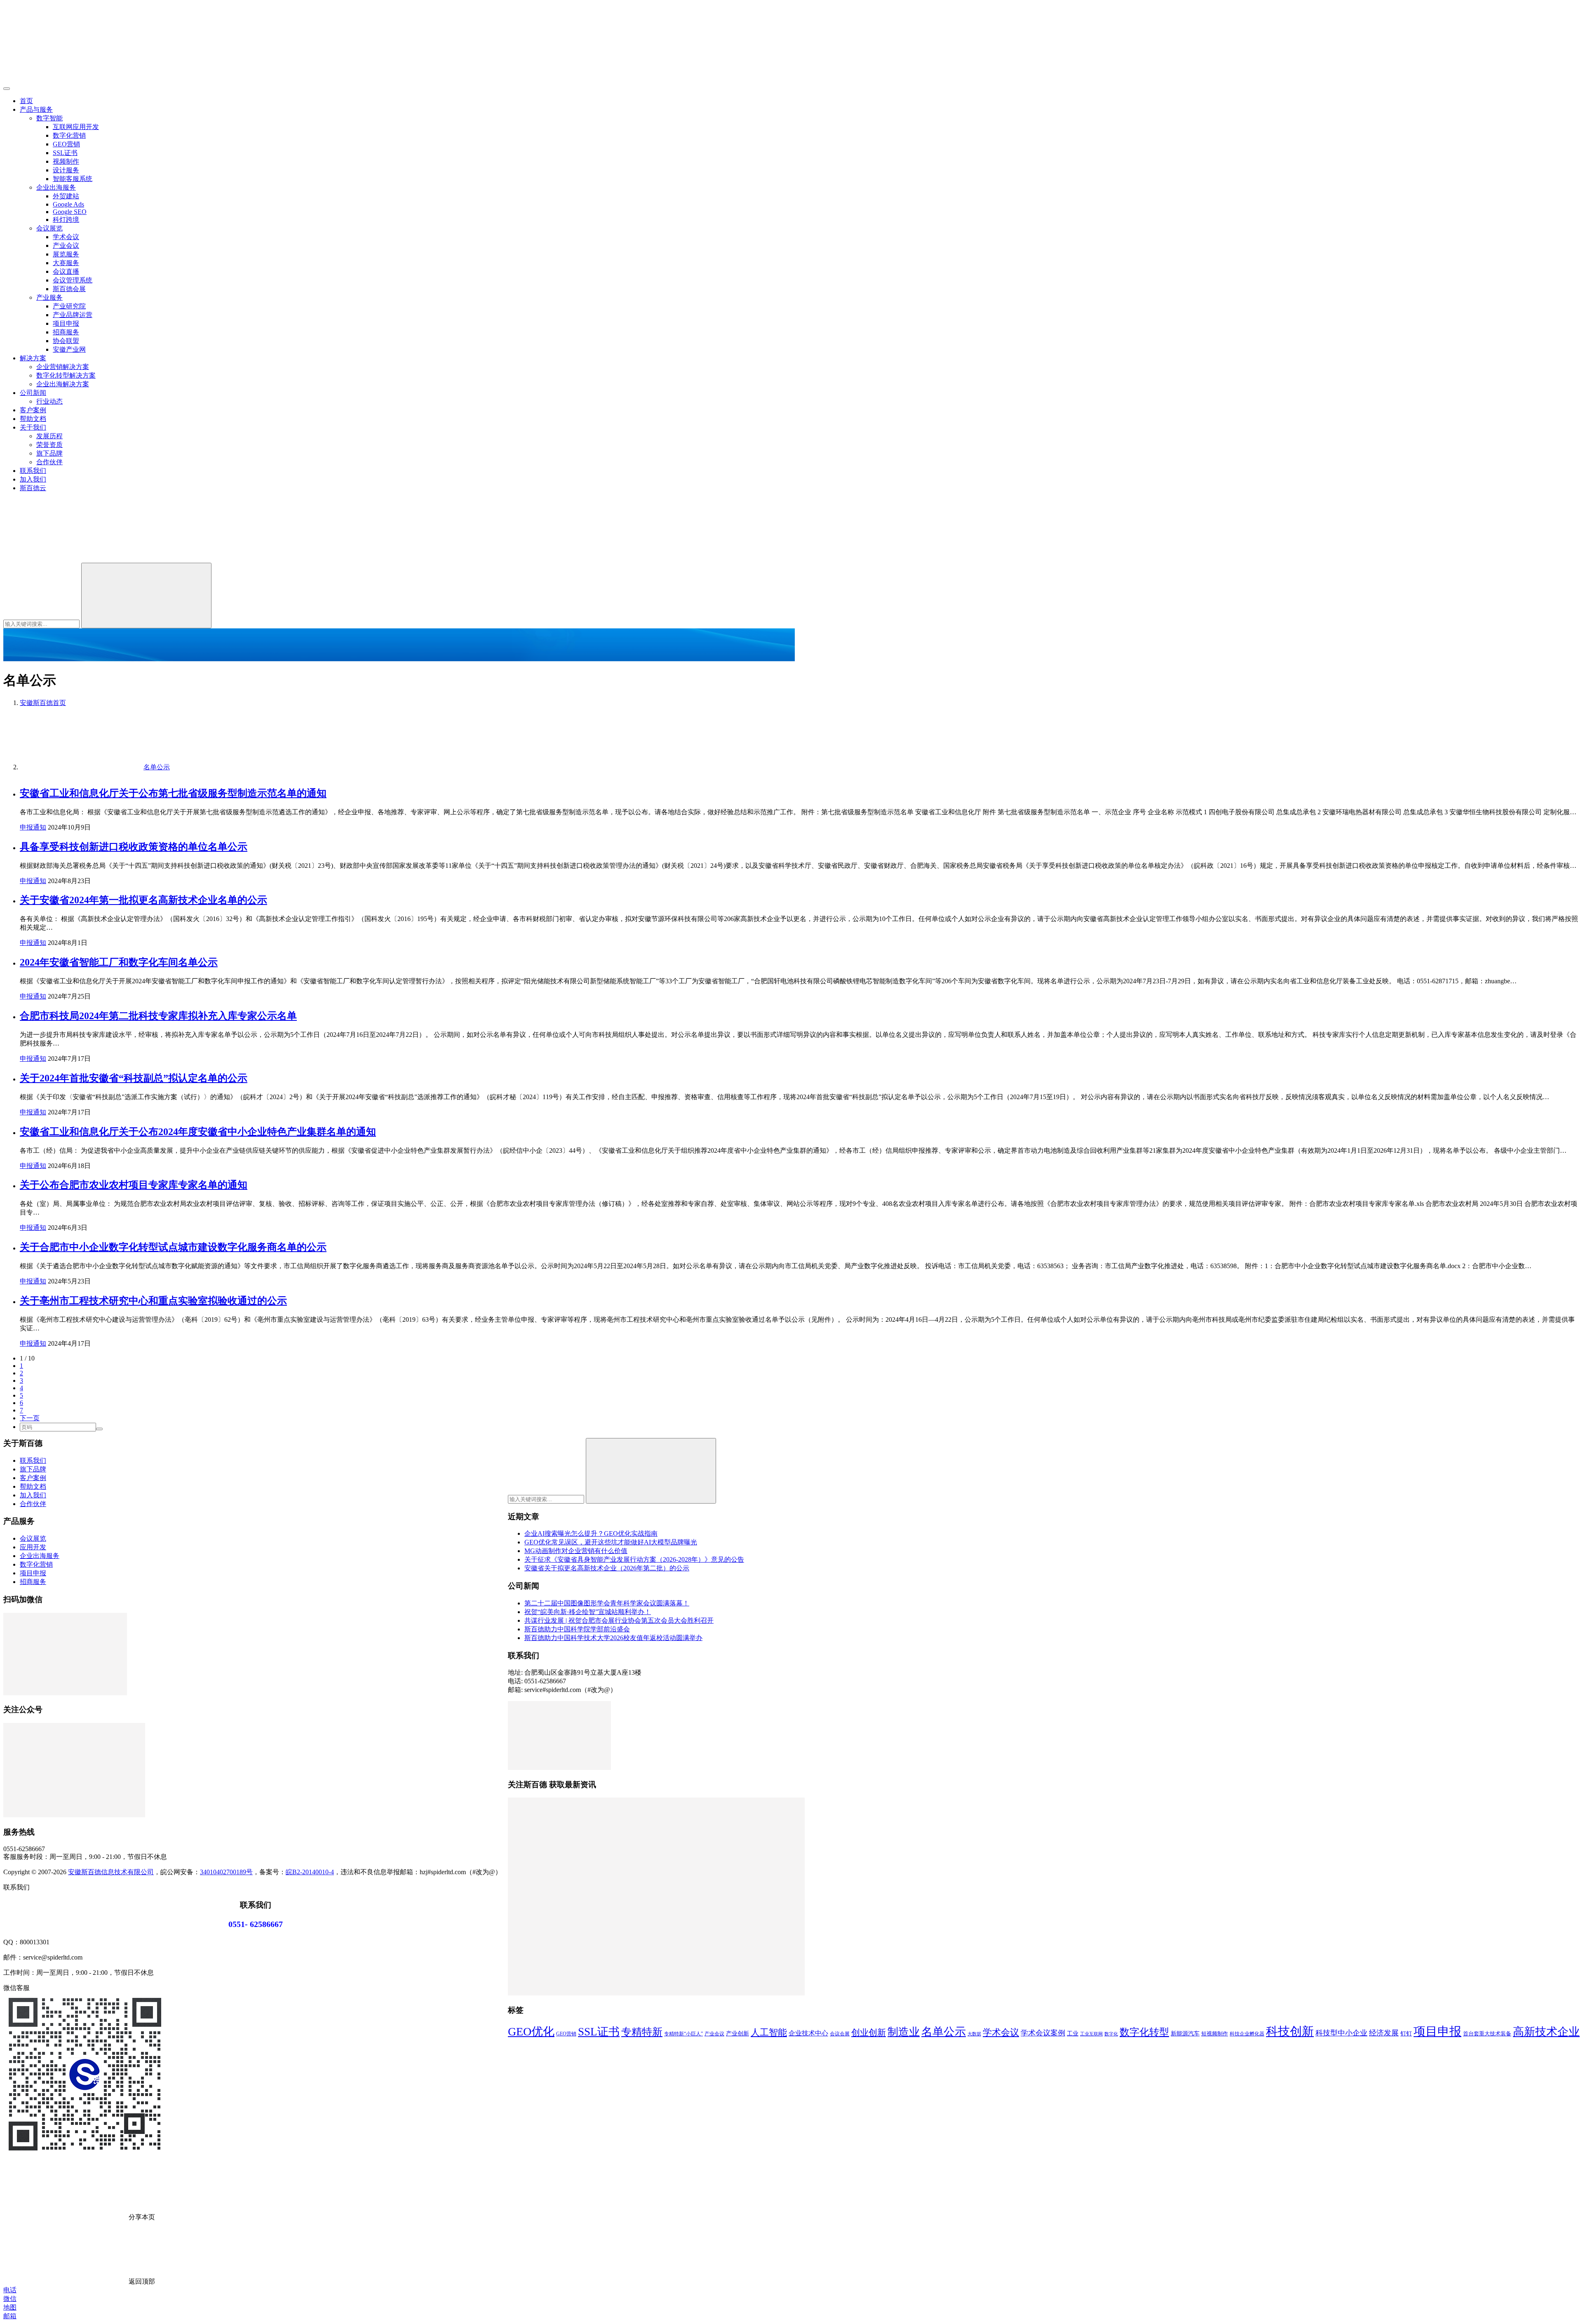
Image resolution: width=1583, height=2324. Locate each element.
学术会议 (66, 237)
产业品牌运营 (73, 315)
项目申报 (66, 323)
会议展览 (49, 228)
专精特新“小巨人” (683, 2034)
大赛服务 (66, 263)
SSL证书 (65, 153)
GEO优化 (531, 2031)
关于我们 (33, 427)
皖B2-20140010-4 (310, 1872)
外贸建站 (66, 196)
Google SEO (70, 212)
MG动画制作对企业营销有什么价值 (576, 1551)
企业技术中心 (808, 2033)
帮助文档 (33, 419)
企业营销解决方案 (63, 367)
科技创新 (1290, 2031)
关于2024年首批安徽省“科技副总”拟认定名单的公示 (134, 1078)
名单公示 (944, 2032)
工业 (1073, 2033)
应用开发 (33, 1547)
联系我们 (33, 471)
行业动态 (49, 401)
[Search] (146, 596)
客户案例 (33, 410)
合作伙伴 (49, 462)
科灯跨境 (66, 220)
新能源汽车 (1185, 2033)
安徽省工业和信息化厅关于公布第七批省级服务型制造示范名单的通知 (173, 793)
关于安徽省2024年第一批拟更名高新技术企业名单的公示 (143, 900)
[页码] (99, 1429)
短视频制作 (1215, 2034)
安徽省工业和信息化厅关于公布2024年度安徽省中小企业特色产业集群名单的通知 (198, 1132)
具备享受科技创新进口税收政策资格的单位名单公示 (134, 847)
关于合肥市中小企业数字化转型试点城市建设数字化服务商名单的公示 (173, 1247)
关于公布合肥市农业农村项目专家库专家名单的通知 (134, 1185)
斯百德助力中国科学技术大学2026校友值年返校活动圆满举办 (613, 1638)
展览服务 (66, 254)
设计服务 (66, 170)
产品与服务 (36, 109)
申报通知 (33, 827)
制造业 (904, 2032)
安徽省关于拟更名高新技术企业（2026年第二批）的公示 (607, 1568)
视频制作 (66, 161)
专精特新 (642, 2032)
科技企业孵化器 (1247, 2034)
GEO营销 (66, 144)
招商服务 (66, 332)
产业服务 (49, 297)
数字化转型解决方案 (66, 375)
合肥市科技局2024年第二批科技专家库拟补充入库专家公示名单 (158, 1016)
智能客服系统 (73, 179)
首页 (26, 101)
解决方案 (33, 358)
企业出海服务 (56, 187)
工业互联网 (1091, 2034)
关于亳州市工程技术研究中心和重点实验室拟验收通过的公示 (153, 1301)
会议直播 (66, 271)
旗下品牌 (49, 453)
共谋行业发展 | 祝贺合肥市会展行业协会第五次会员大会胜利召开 (619, 1620)
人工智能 (769, 2032)
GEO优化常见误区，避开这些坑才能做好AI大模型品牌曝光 (611, 1542)
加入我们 (33, 479)
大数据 (974, 2034)
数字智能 (49, 118)
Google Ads (68, 204)
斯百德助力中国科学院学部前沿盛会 (577, 1629)
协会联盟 (66, 341)
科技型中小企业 (1341, 2033)
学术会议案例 (1043, 2033)
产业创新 (737, 2033)
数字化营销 (69, 135)
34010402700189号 (226, 1872)
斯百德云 (33, 488)
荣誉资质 (49, 445)
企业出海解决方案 (63, 384)
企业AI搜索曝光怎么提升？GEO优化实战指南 (591, 1533)
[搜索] (65, 559)
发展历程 (49, 436)
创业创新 (869, 2033)
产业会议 (66, 246)
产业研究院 (69, 306)
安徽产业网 (69, 349)
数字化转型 (1144, 2032)
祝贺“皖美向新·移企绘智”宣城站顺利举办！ (588, 1612)
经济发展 (1384, 2033)
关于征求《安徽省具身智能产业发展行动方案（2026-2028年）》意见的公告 (634, 1559)
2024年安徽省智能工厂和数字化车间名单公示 (119, 962)
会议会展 (840, 2034)
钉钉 (1406, 2033)
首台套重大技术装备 (1487, 2034)
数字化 (1111, 2034)
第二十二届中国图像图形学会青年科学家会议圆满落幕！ (607, 1603)
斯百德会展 (69, 289)
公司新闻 (33, 393)
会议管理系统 (73, 280)
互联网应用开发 (76, 127)
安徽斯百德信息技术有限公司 (111, 1872)
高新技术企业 (1546, 2032)
